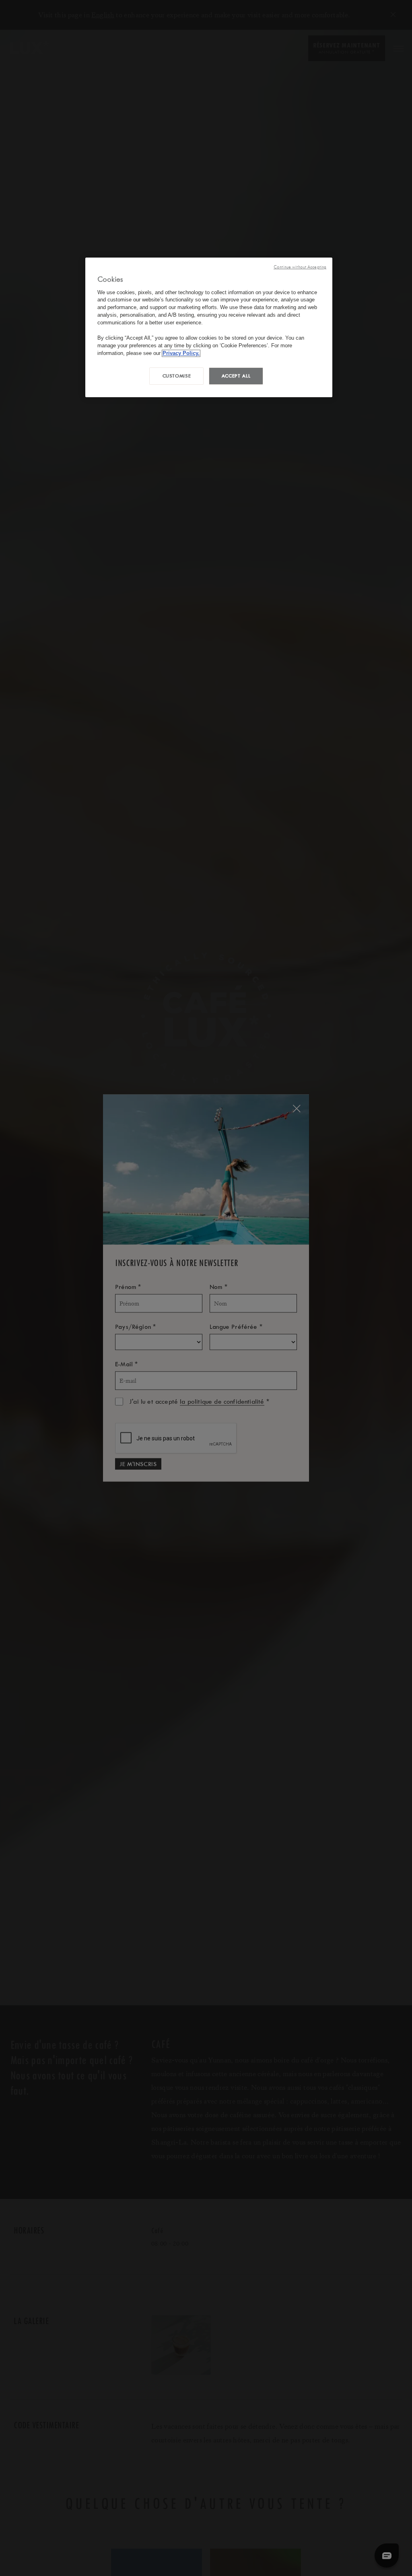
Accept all (236, 376)
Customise (177, 376)
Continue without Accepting (300, 267)
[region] (209, 327)
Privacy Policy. (181, 353)
